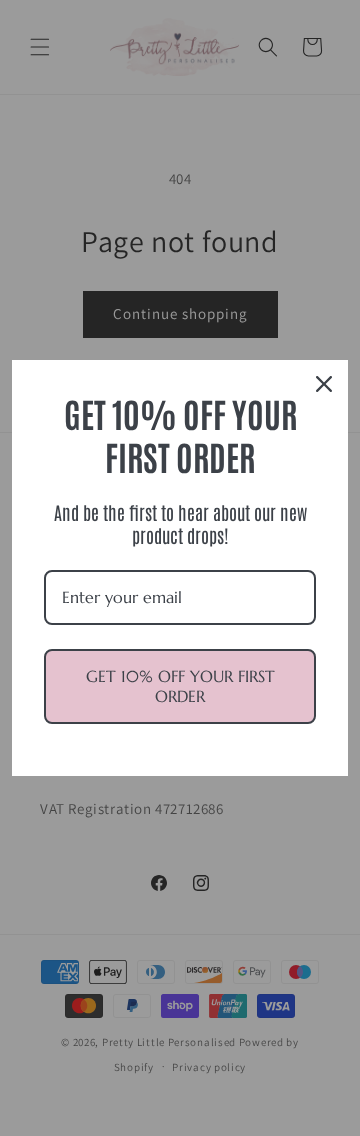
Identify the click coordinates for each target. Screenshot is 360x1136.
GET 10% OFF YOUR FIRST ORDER (180, 685)
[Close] (324, 384)
